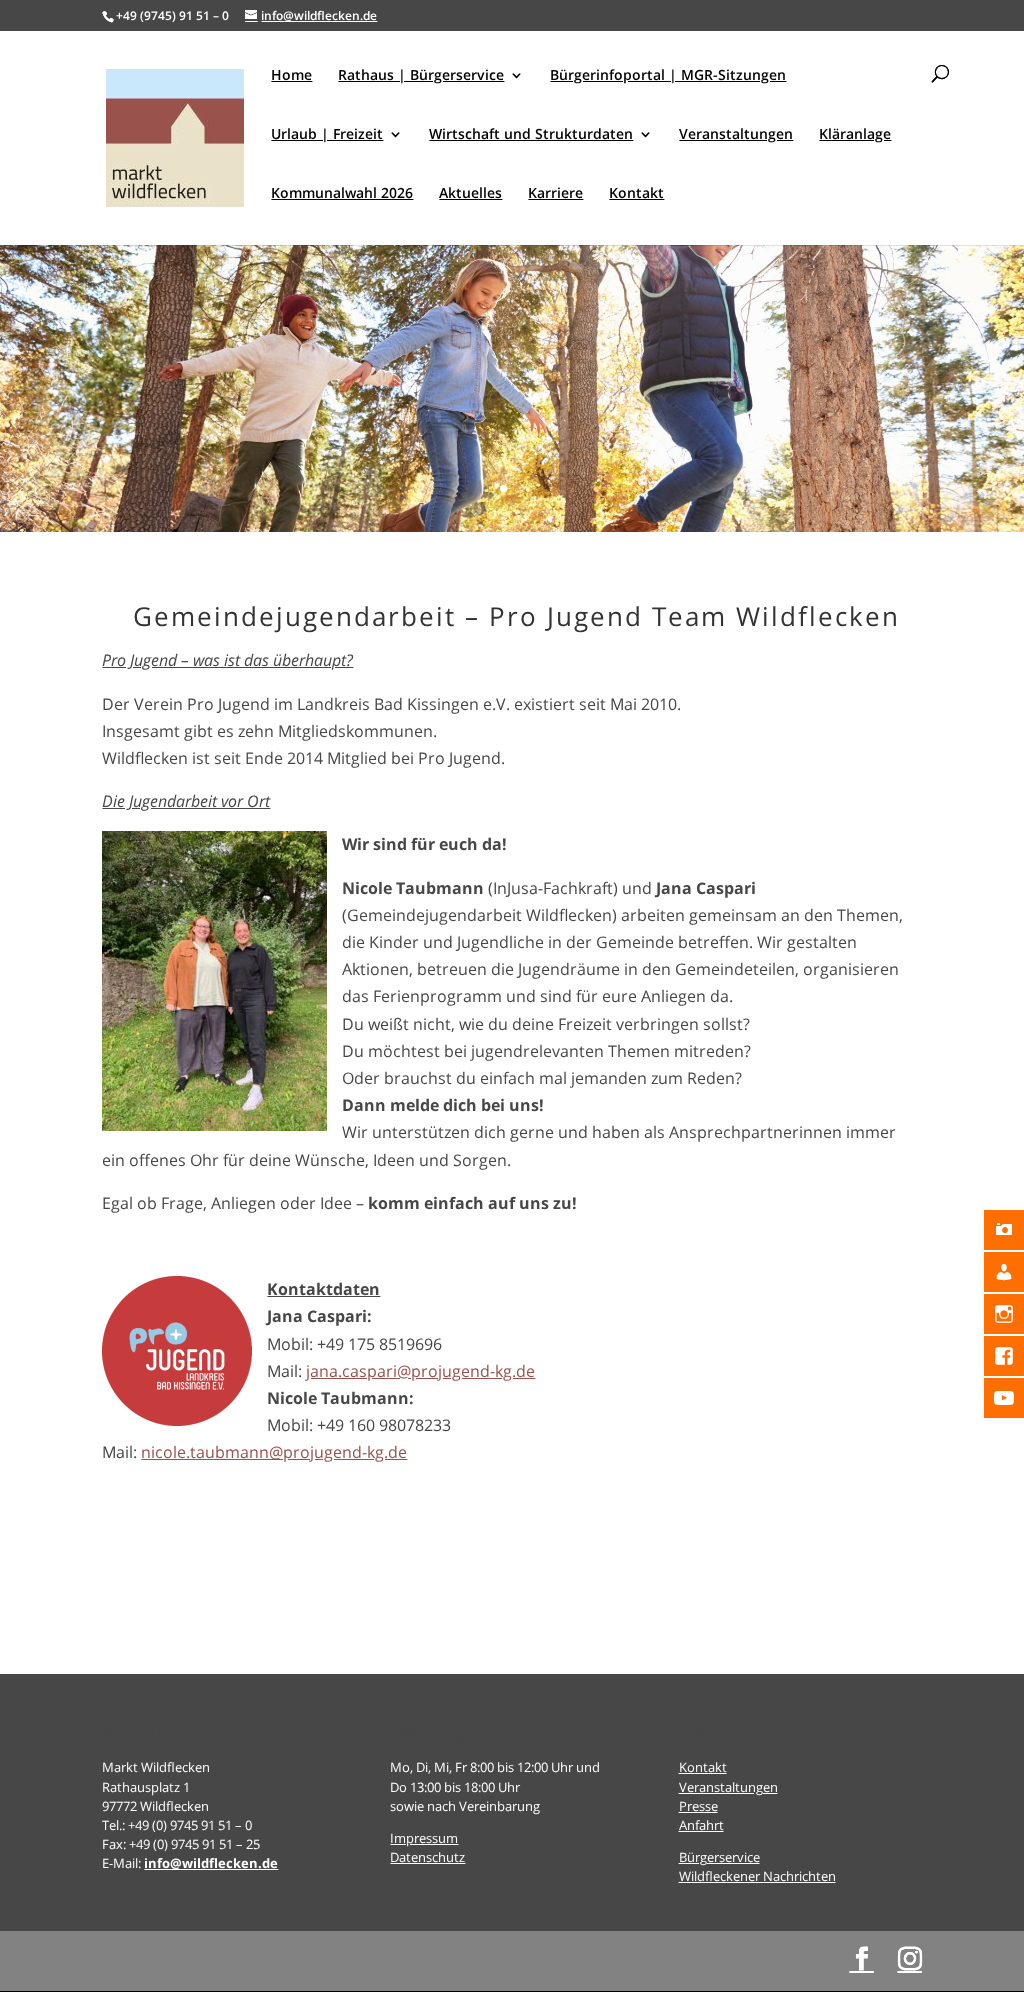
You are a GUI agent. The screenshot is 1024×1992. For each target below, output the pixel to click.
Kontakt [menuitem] (636, 194)
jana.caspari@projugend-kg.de (420, 1371)
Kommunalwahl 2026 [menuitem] (342, 194)
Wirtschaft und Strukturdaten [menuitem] (531, 135)
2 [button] (520, 488)
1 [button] (503, 488)
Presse (698, 1806)
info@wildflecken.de (211, 1863)
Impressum (424, 1838)
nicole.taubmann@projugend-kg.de (274, 1452)
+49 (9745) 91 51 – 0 (172, 15)
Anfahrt (701, 1825)
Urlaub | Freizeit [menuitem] (327, 135)
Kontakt (703, 1767)
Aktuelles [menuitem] (470, 194)
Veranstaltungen (728, 1787)
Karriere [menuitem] (555, 194)
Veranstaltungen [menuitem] (736, 135)
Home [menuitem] (291, 76)
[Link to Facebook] (862, 1959)
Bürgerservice (719, 1857)
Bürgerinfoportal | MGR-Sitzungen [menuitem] (668, 76)
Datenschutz (427, 1857)
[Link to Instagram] (910, 1959)
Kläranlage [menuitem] (855, 135)
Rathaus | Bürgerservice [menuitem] (421, 76)
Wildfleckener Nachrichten (757, 1876)
